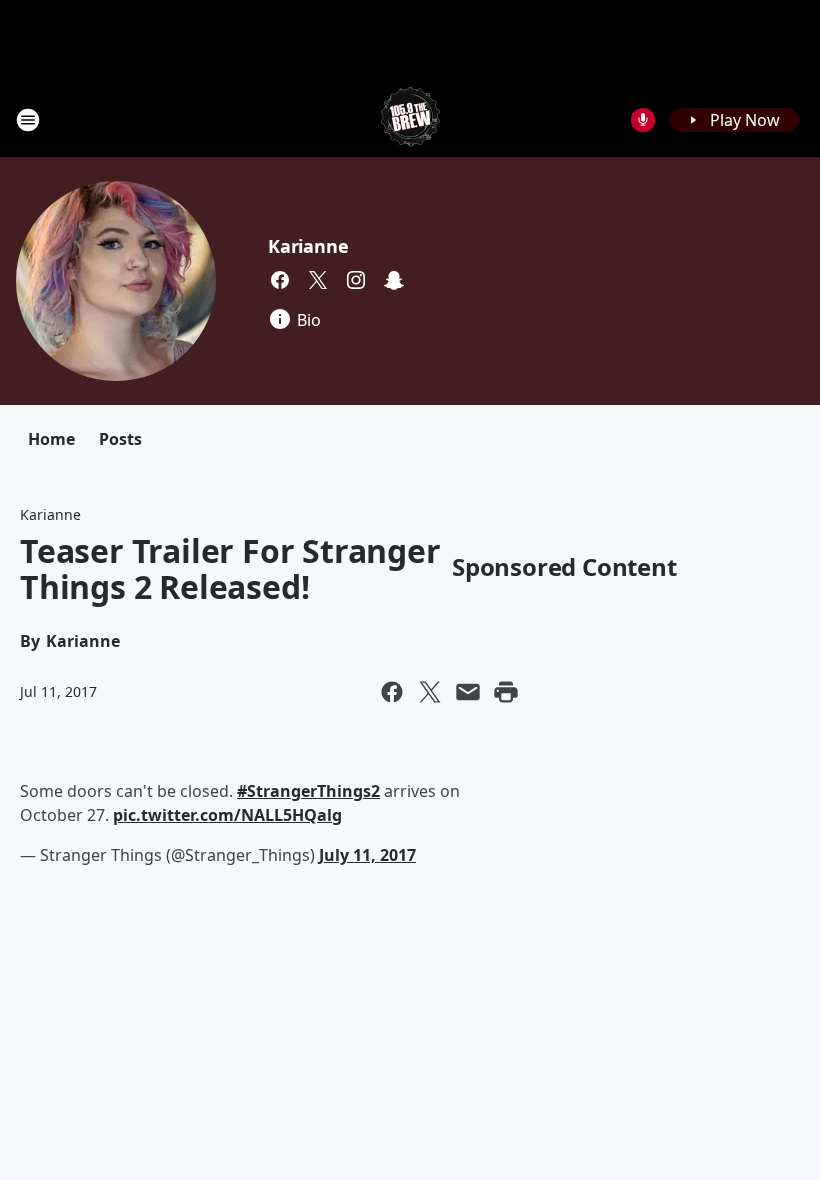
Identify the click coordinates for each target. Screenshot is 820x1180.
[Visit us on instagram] (356, 280)
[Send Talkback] (643, 120)
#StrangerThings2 (308, 791)
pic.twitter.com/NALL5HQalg (227, 815)
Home (51, 439)
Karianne (308, 246)
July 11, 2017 (367, 855)
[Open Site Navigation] (28, 120)
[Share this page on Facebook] (392, 692)
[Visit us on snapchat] (394, 280)
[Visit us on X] (318, 280)
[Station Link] (410, 119)
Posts (120, 439)
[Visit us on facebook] (280, 280)
